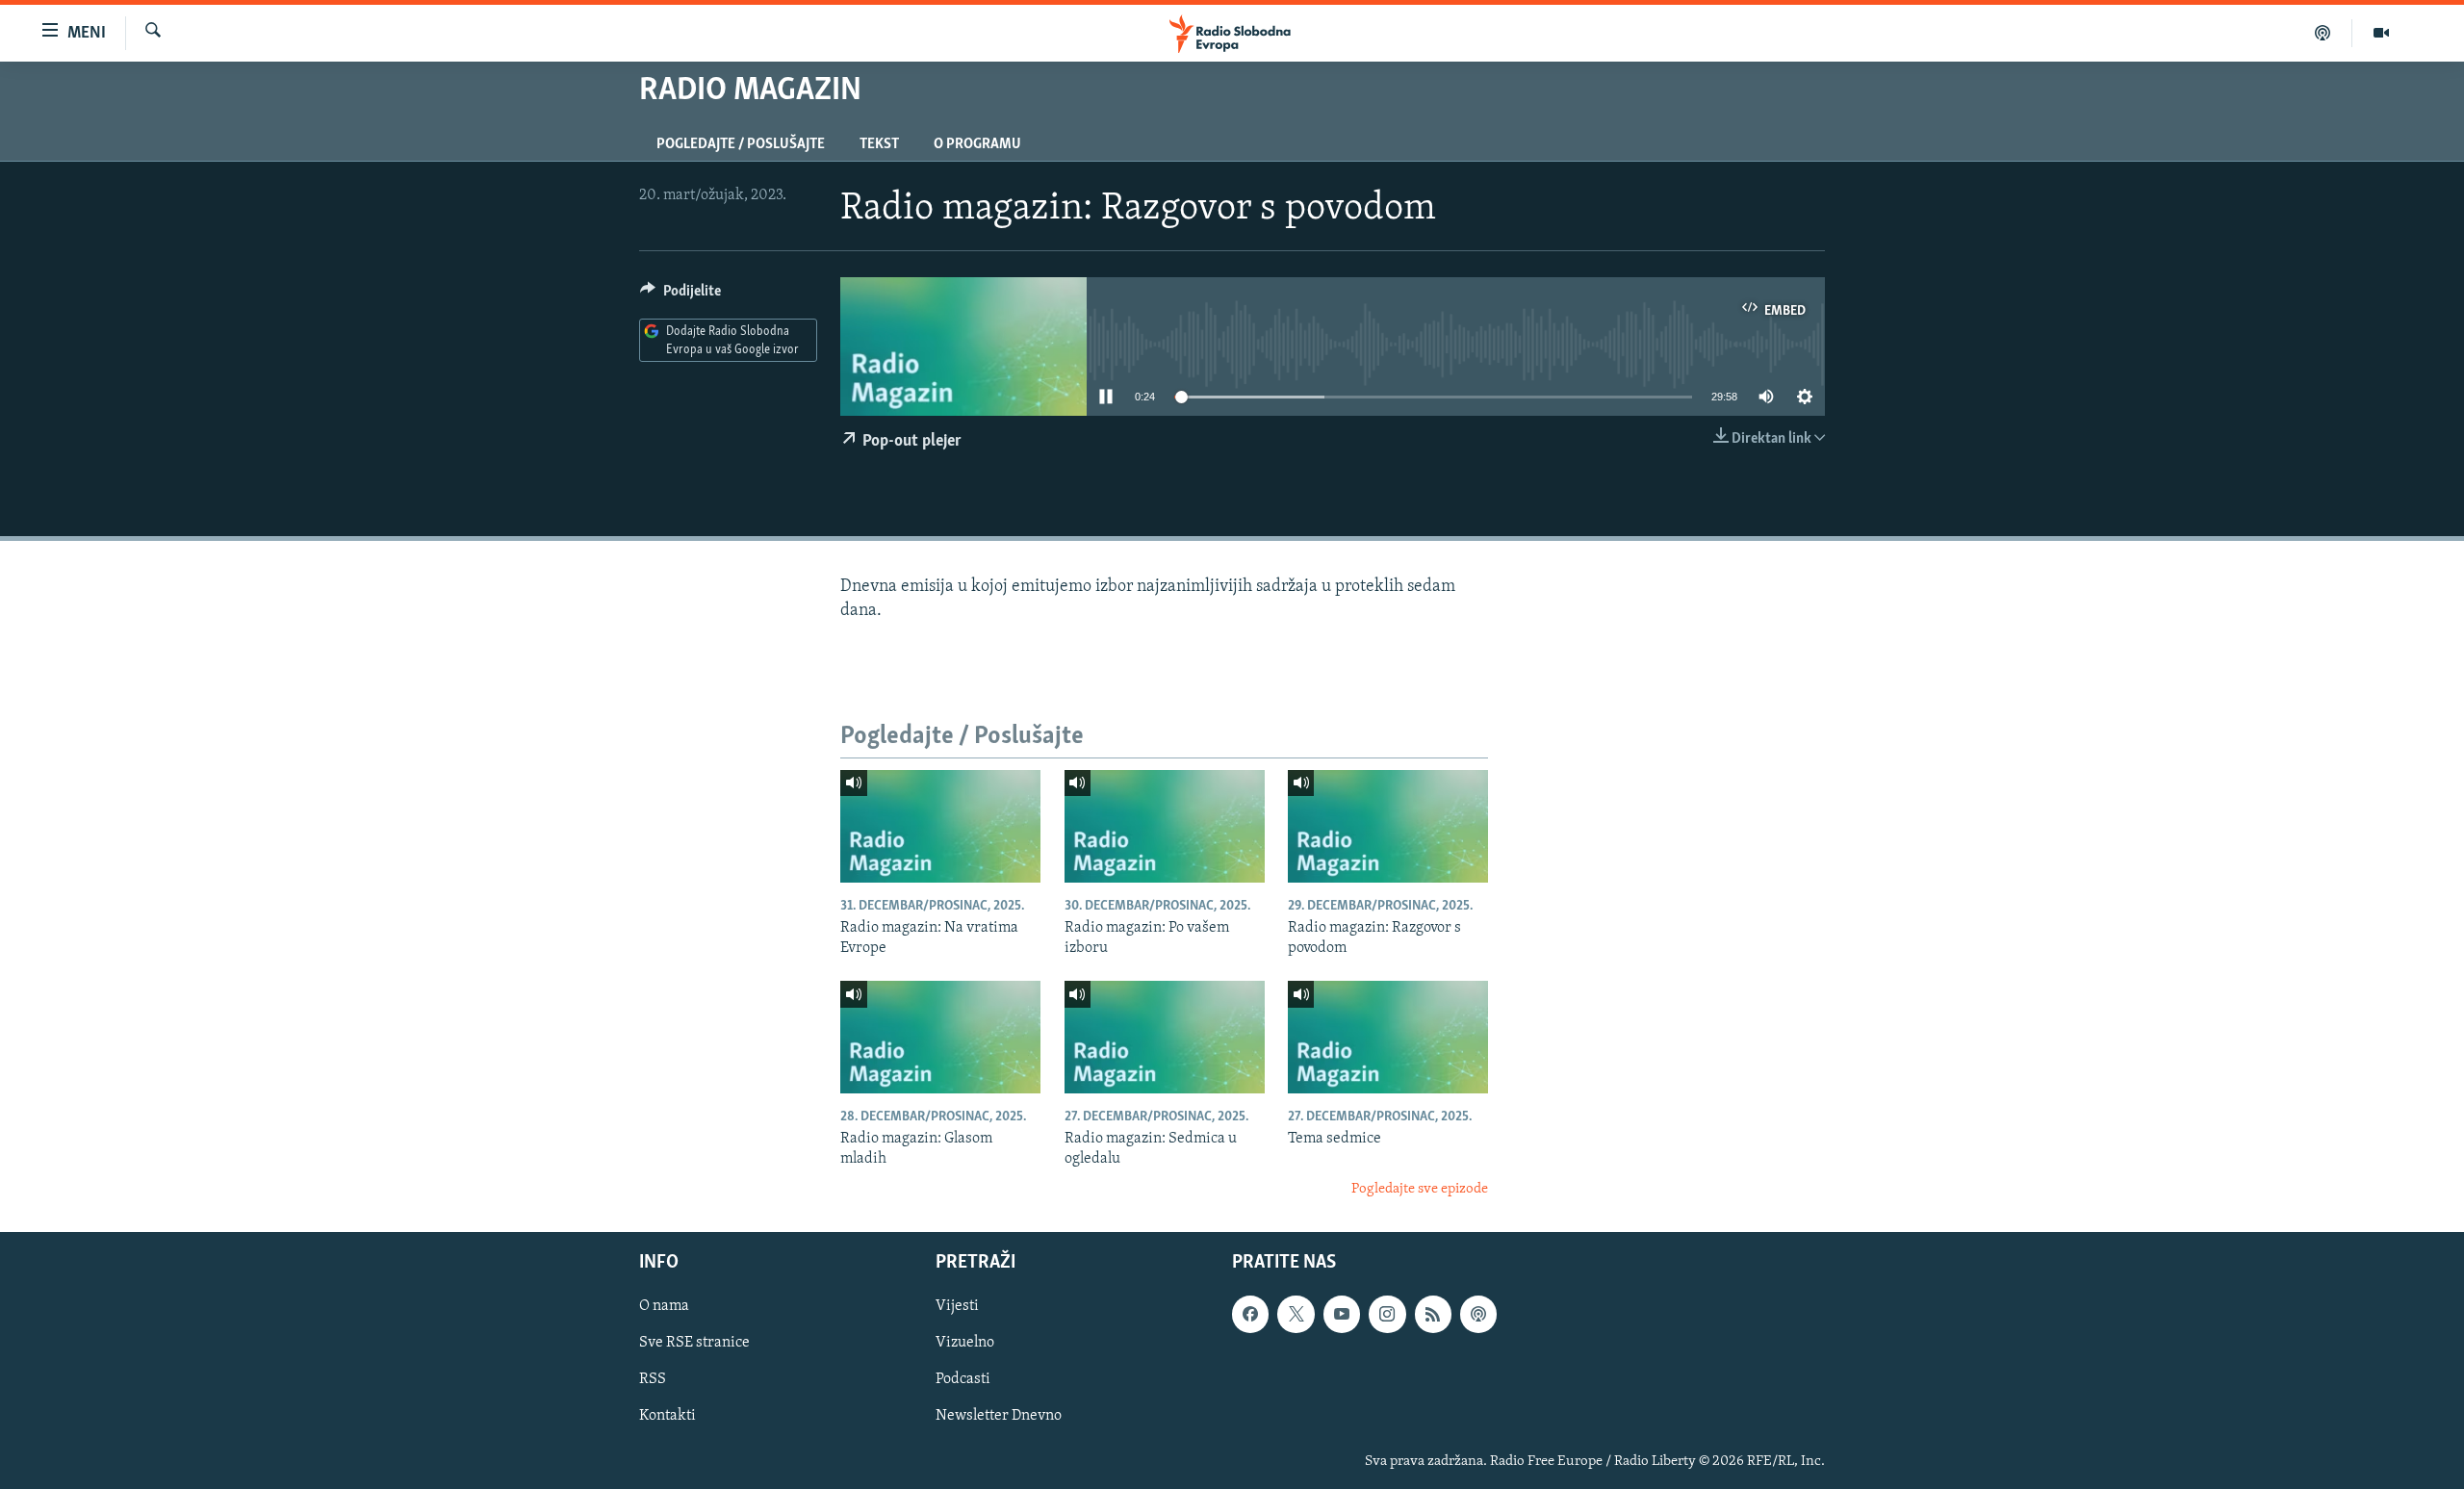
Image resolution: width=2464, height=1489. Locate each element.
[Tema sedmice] (1388, 1037)
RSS (653, 1380)
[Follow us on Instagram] (1387, 1315)
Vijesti (957, 1307)
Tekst (879, 144)
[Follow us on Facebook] (1250, 1315)
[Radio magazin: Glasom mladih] (940, 1037)
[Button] (680, 295)
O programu (977, 144)
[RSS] (1433, 1315)
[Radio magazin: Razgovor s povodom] (1388, 826)
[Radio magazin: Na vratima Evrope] (940, 826)
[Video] (2381, 33)
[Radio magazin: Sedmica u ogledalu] (1165, 1037)
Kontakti (667, 1417)
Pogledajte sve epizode (1420, 1189)
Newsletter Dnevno (999, 1417)
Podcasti (963, 1380)
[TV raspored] (1478, 1315)
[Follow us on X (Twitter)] (1296, 1315)
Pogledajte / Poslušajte (741, 144)
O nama (664, 1307)
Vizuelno (965, 1344)
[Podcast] (2323, 33)
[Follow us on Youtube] (1342, 1315)
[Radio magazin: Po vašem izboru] (1165, 826)
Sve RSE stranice (694, 1344)
